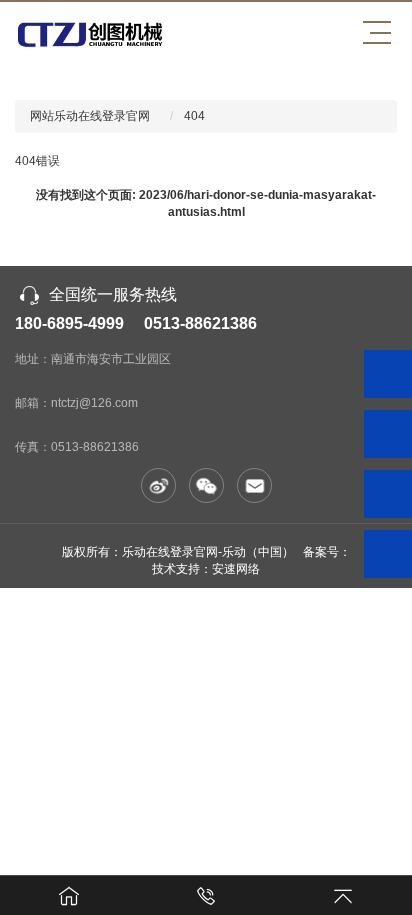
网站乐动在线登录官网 (90, 116)
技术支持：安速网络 (206, 569)
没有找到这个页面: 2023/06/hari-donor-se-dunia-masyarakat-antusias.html (206, 203)
